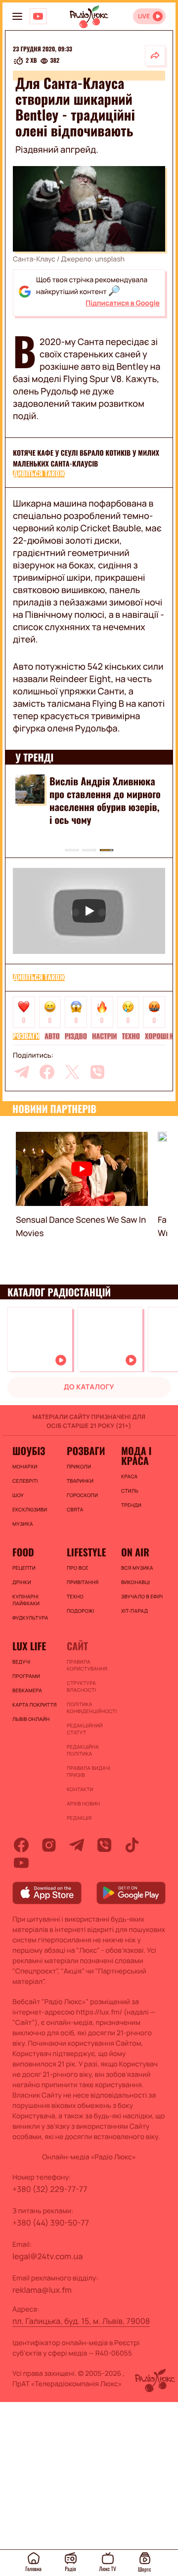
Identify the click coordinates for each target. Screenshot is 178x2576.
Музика (23, 1524)
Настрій (105, 1036)
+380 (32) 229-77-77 (50, 2189)
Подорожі (81, 1611)
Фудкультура (30, 1618)
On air (135, 1552)
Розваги (26, 1036)
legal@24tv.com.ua (47, 2256)
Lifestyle (86, 1552)
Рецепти (24, 1568)
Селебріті (25, 1481)
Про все (78, 1568)
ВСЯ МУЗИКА (137, 1568)
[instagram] (49, 1845)
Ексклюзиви (30, 1509)
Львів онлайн (31, 1719)
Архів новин (83, 1803)
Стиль (130, 1491)
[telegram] (22, 1072)
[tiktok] (132, 1845)
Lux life (29, 1646)
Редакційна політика (83, 1750)
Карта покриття (35, 1705)
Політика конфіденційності (89, 1708)
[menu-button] (17, 16)
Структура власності (81, 1686)
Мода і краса (136, 1456)
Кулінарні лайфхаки (26, 1600)
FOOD (23, 1552)
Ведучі (22, 1662)
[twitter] (72, 1072)
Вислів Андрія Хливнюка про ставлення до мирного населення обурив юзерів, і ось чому (105, 800)
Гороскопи (82, 1495)
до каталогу (89, 1387)
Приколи (79, 1466)
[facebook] (47, 1072)
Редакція (79, 1818)
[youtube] (21, 1863)
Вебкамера (27, 1690)
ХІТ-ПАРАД (134, 1611)
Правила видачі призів (89, 1771)
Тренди (131, 1505)
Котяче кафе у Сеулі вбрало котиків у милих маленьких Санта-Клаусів (86, 458)
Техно (131, 1036)
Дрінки (22, 1582)
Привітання (83, 1582)
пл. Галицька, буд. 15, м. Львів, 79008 (81, 2321)
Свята (75, 1509)
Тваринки (80, 1481)
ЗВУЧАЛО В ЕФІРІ (142, 1596)
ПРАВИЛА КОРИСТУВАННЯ (87, 1665)
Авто (52, 1036)
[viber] (97, 1072)
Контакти (80, 1789)
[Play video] (89, 911)
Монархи (25, 1466)
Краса (129, 1476)
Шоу (18, 1495)
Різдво (76, 1036)
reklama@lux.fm (42, 2290)
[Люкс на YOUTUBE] (38, 16)
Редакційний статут (85, 1729)
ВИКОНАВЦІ (135, 1582)
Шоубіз (29, 1451)
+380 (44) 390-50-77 (51, 2223)
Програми (26, 1676)
